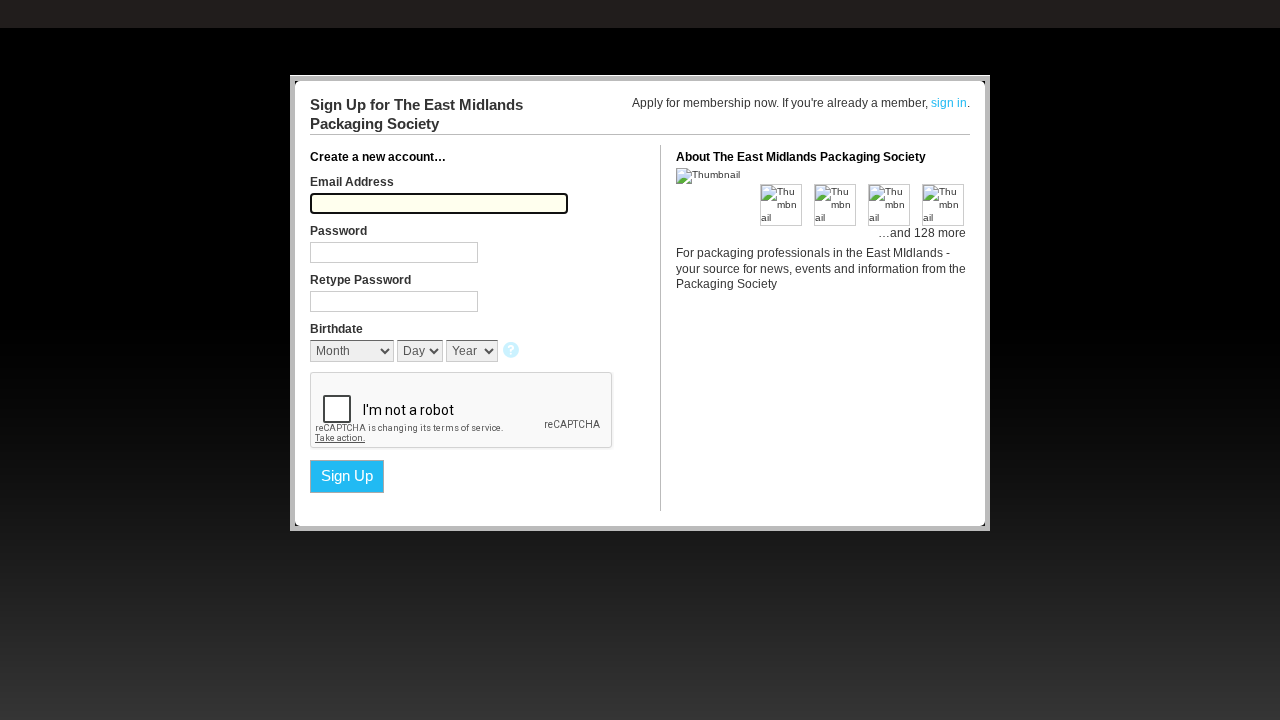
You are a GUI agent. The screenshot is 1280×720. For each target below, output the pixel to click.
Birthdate (336, 329)
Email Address (352, 182)
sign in (949, 103)
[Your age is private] (512, 351)
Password (338, 231)
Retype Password (360, 280)
